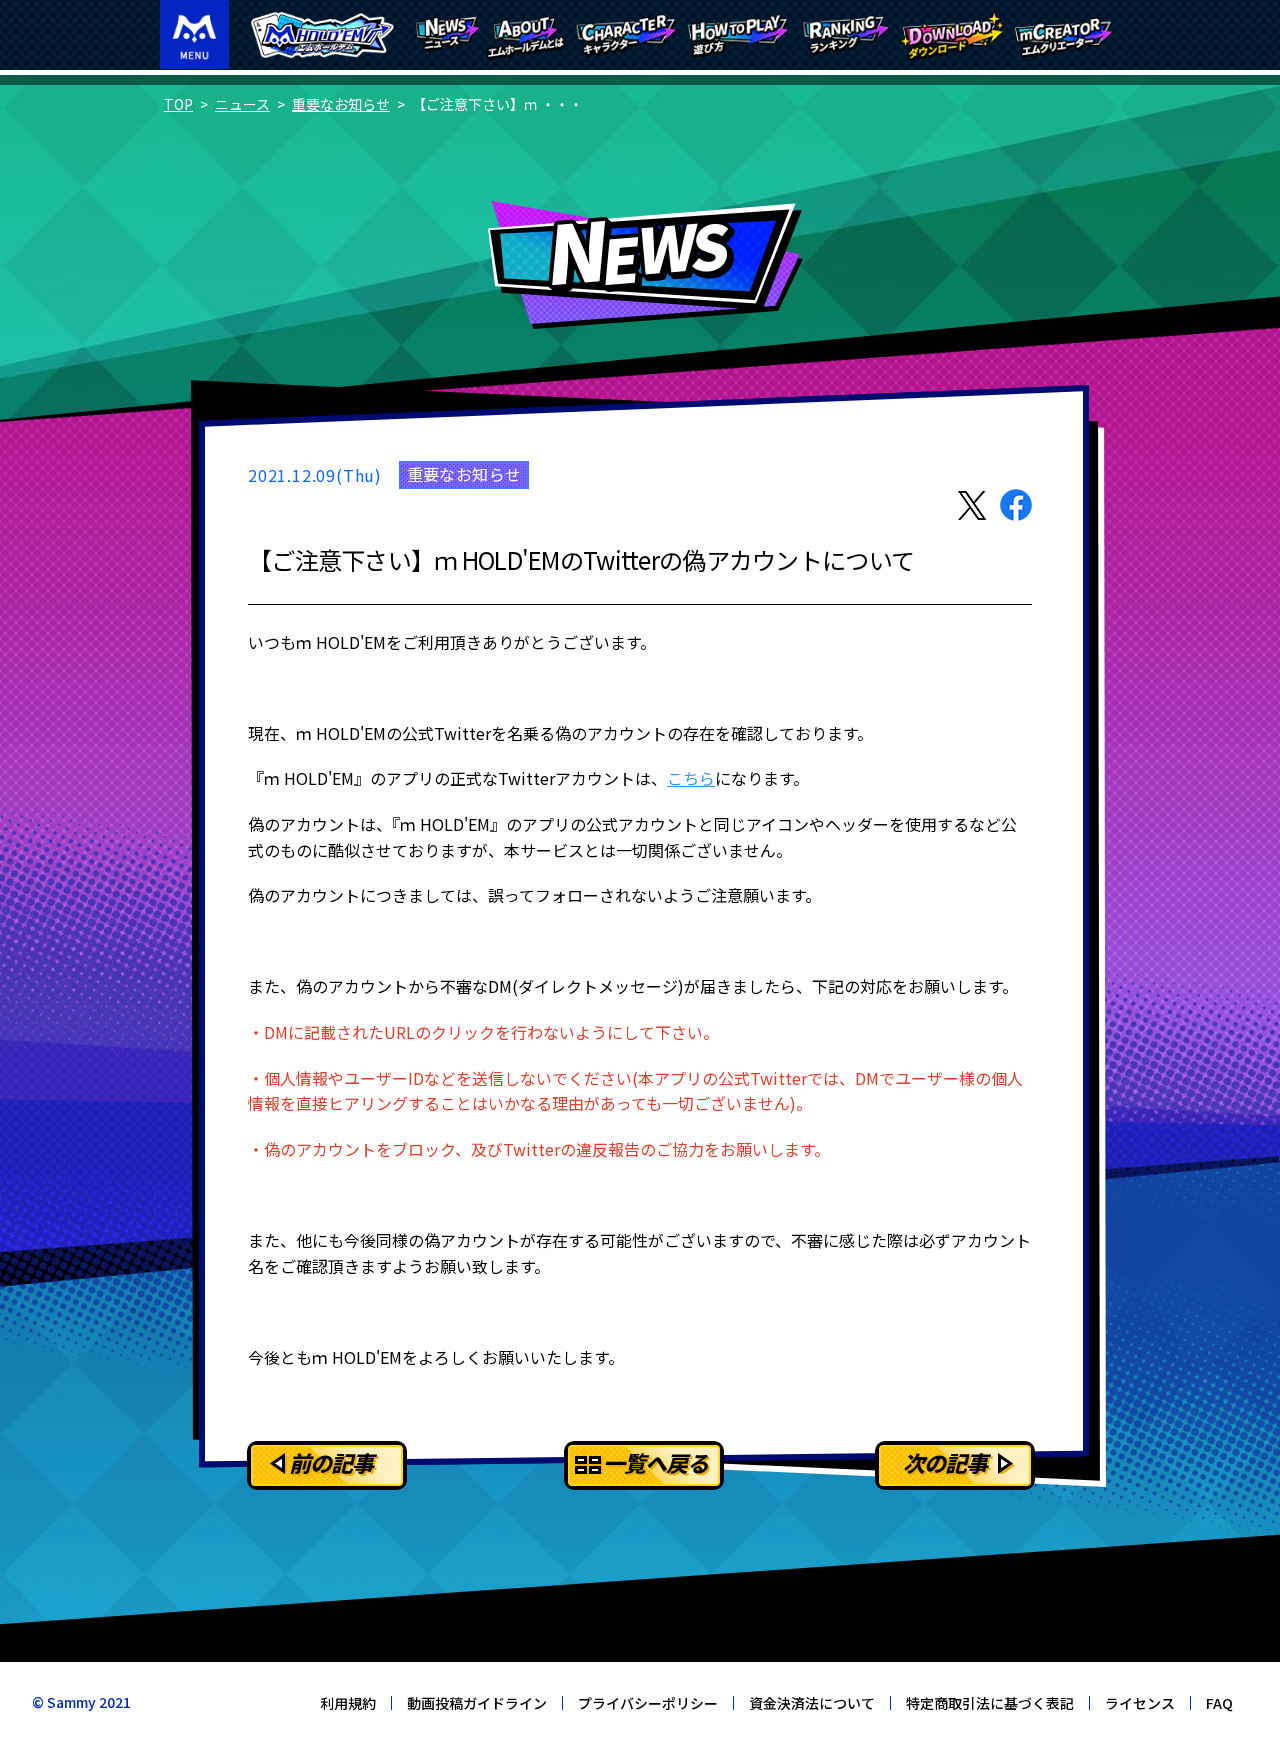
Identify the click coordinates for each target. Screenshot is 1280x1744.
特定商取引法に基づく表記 (990, 1703)
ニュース (242, 104)
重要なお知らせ (341, 104)
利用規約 (348, 1703)
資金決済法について (812, 1703)
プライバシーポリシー (648, 1703)
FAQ (1219, 1703)
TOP (178, 104)
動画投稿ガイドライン (477, 1703)
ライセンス (1140, 1703)
